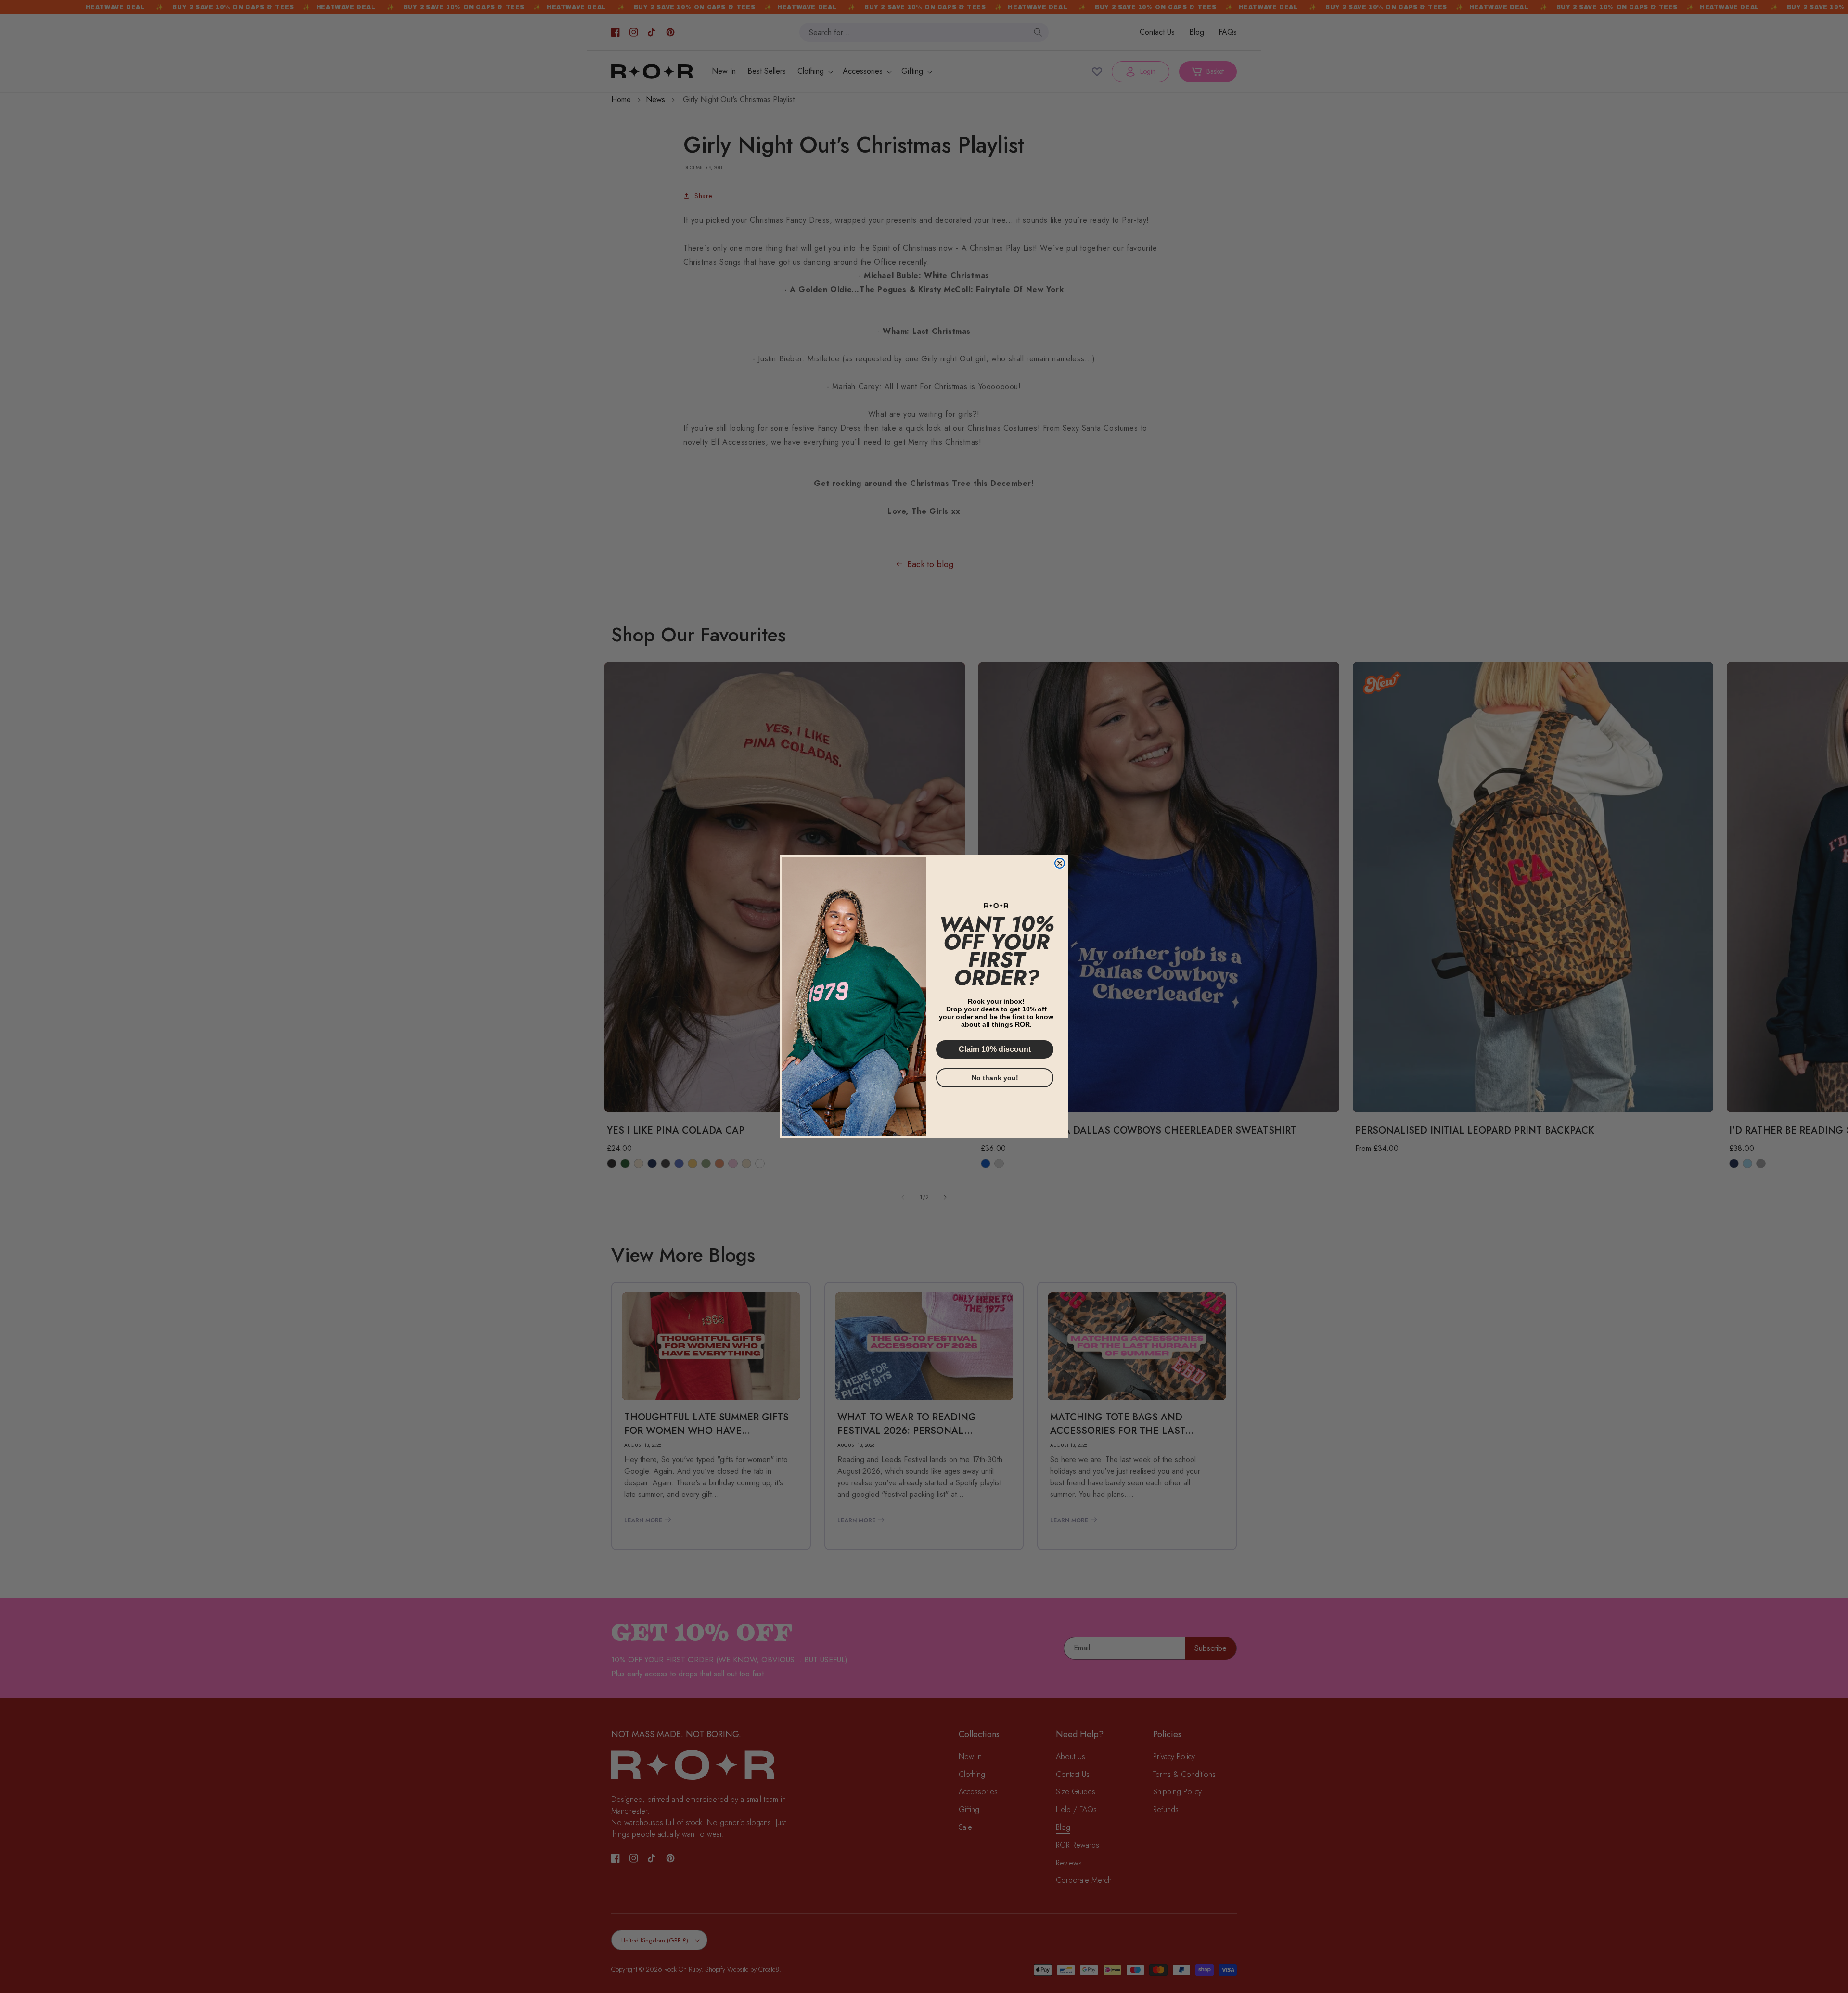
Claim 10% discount (995, 1049)
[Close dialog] (1060, 863)
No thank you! (995, 1078)
